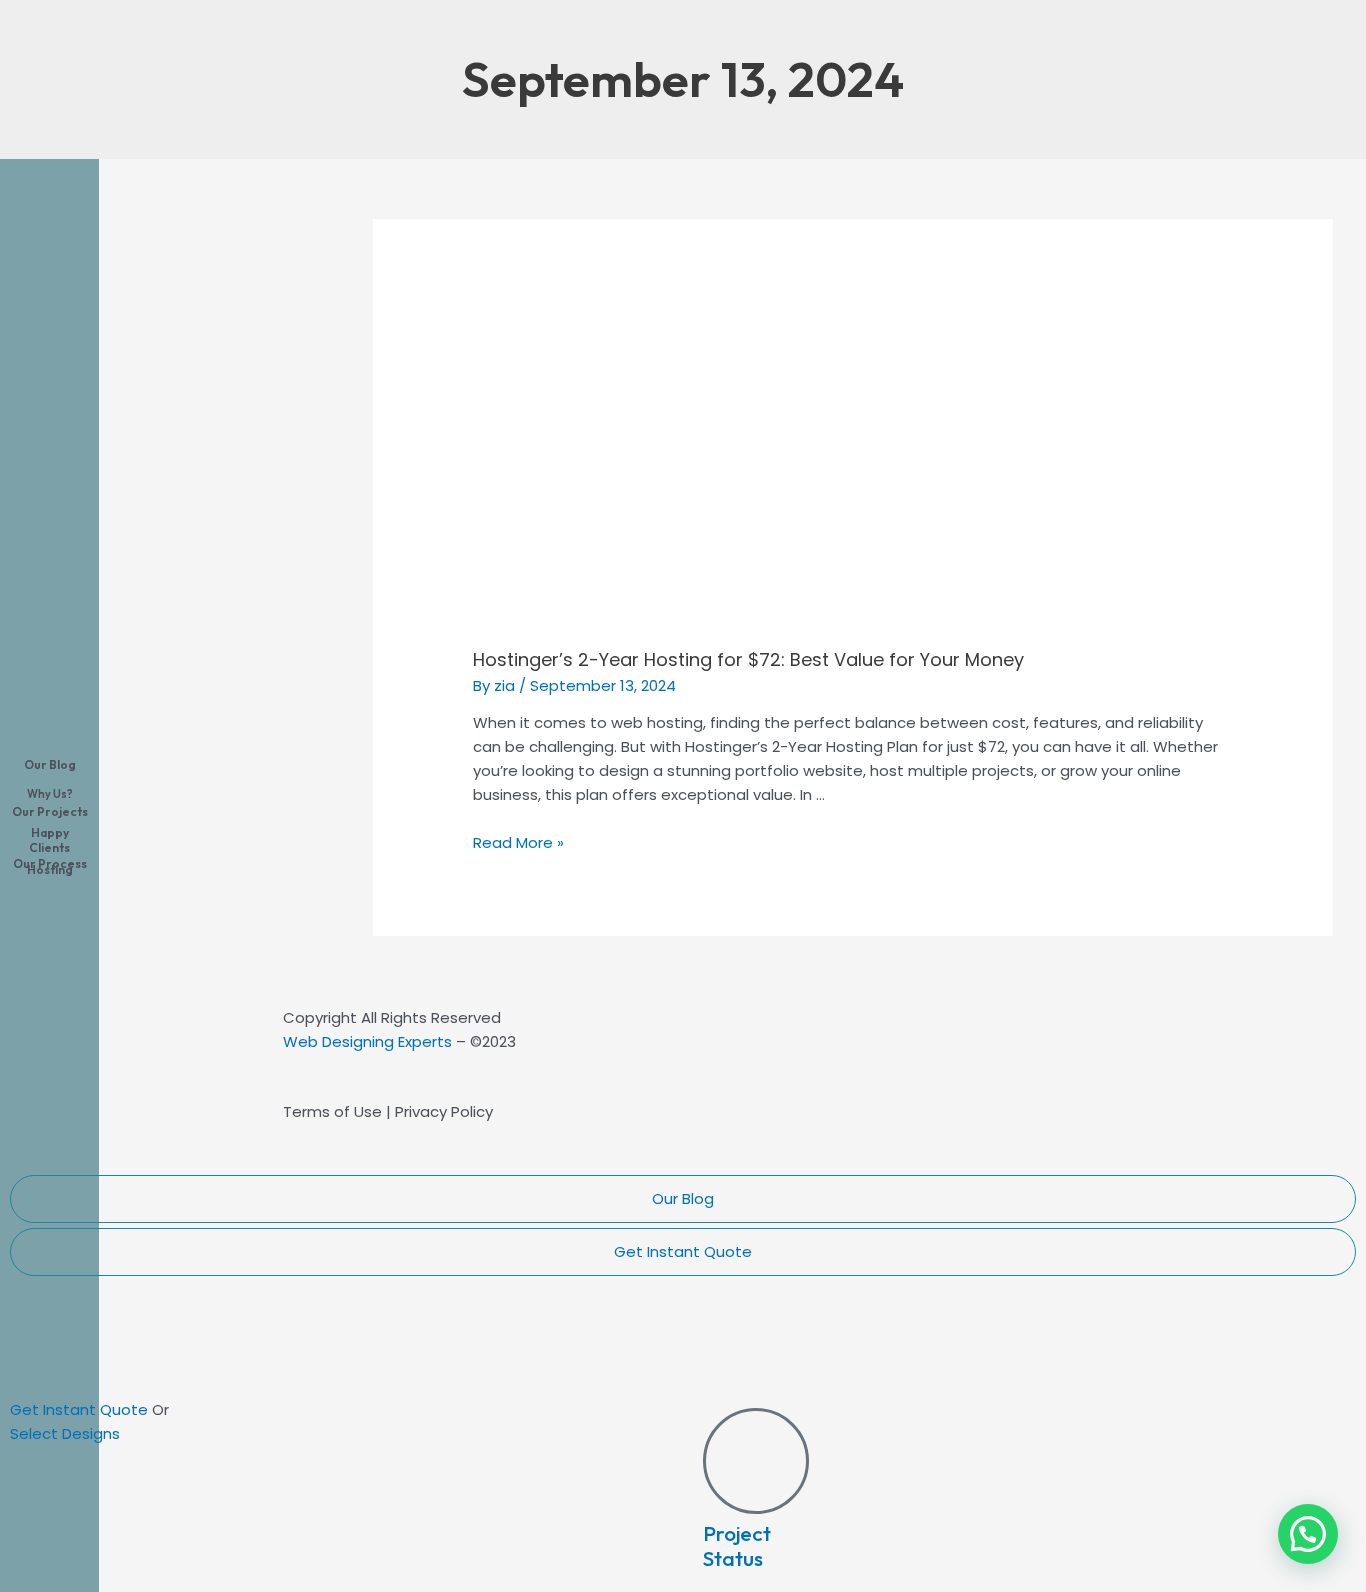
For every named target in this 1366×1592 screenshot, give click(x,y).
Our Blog (683, 1198)
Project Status (737, 1545)
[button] (1308, 1534)
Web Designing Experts (367, 1041)
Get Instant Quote (683, 1251)
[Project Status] (756, 1461)
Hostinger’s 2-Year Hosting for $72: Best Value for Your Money (748, 659)
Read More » (518, 842)
